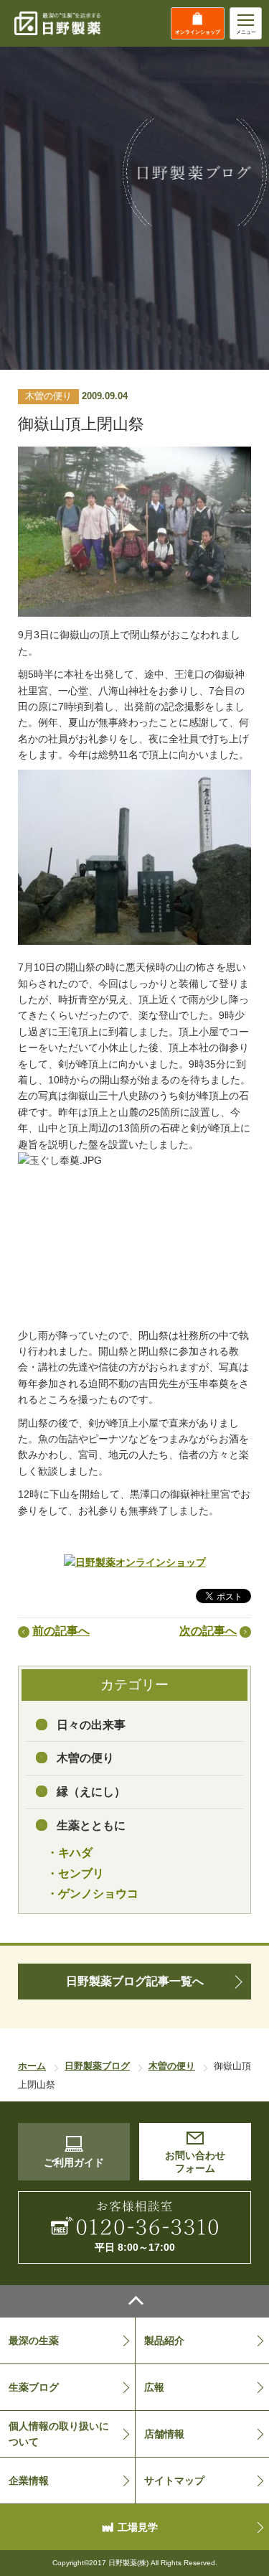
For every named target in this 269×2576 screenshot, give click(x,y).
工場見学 (138, 2527)
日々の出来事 (91, 1725)
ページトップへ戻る (134, 2301)
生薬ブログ (34, 2387)
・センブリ (75, 1873)
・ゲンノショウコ (93, 1894)
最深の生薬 (34, 2341)
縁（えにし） (91, 1792)
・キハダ (70, 1853)
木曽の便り (85, 1758)
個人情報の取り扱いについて (59, 2434)
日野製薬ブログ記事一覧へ (135, 1981)
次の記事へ (208, 1631)
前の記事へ (61, 1631)
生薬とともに (91, 1825)
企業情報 (29, 2481)
